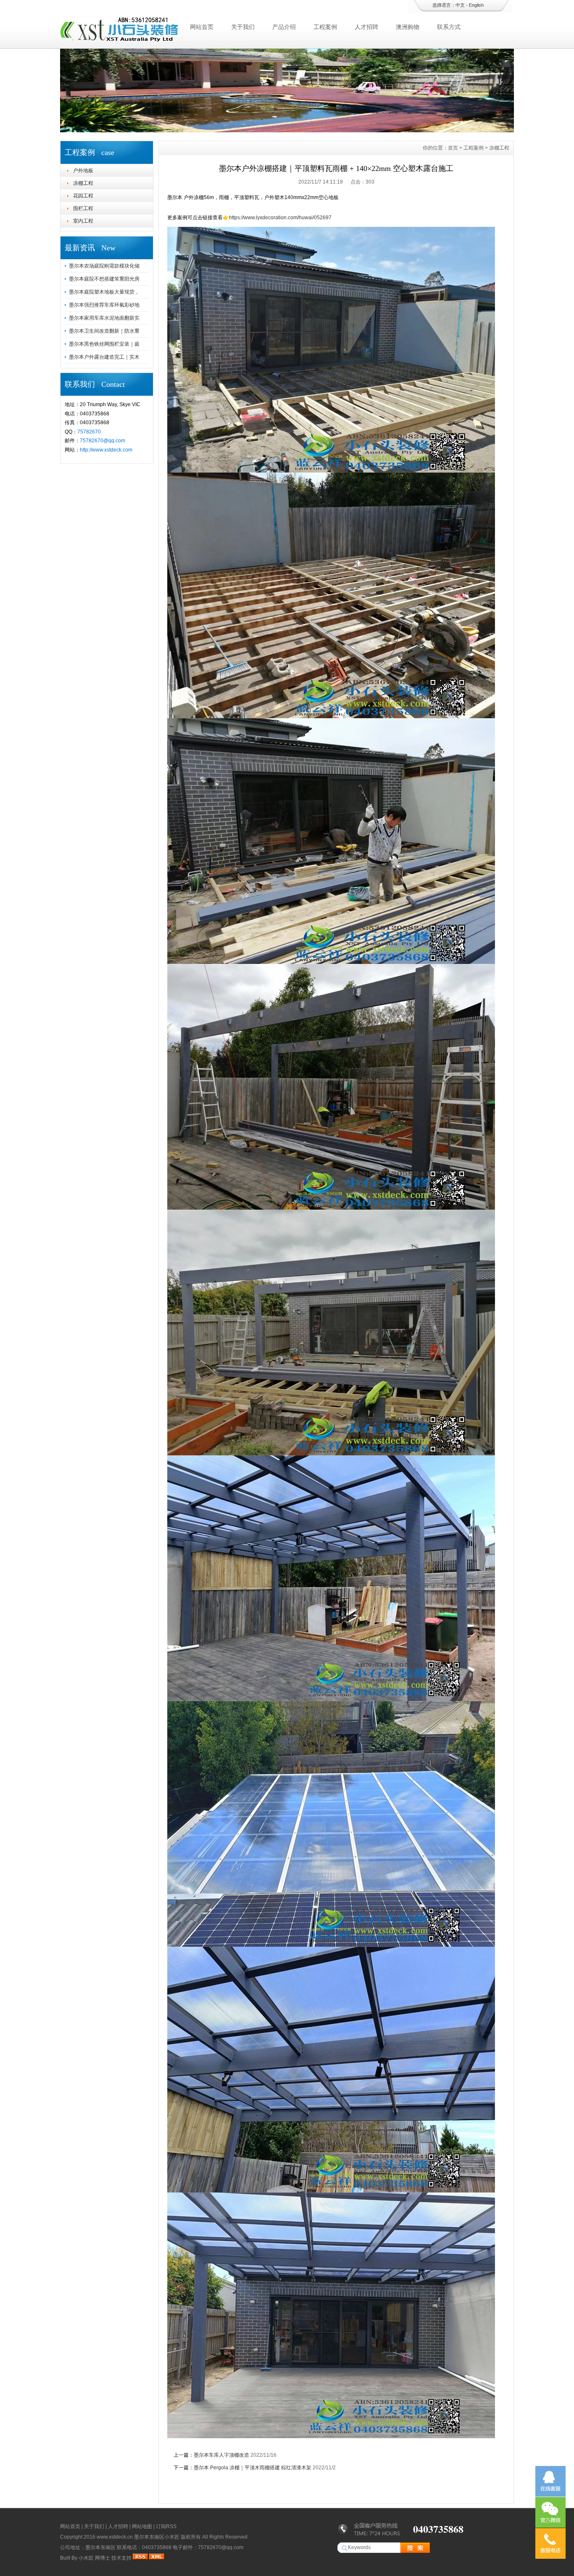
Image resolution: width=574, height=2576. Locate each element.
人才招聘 (366, 27)
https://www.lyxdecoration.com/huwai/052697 (280, 218)
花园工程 (83, 196)
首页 (453, 148)
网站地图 (142, 2526)
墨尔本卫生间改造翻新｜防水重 (104, 331)
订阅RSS (166, 2526)
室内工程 (83, 221)
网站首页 (202, 27)
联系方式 (449, 27)
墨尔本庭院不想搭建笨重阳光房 (104, 279)
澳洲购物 (408, 27)
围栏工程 (83, 208)
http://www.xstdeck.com (106, 450)
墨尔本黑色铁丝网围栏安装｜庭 (104, 344)
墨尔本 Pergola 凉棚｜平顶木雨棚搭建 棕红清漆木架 (253, 2468)
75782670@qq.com (103, 441)
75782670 (89, 432)
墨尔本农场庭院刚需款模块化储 (104, 266)
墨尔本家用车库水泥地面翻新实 (104, 318)
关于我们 (243, 27)
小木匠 (86, 2558)
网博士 (103, 2558)
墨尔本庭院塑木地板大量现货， (104, 292)
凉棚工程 (83, 183)
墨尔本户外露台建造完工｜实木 (104, 357)
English (476, 5)
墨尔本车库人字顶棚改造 (221, 2455)
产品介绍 (284, 27)
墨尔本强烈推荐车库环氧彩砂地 (104, 305)
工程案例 (325, 27)
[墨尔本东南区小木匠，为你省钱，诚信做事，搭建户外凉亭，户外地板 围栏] (287, 130)
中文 (460, 5)
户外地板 (83, 171)
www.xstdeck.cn (115, 2537)
